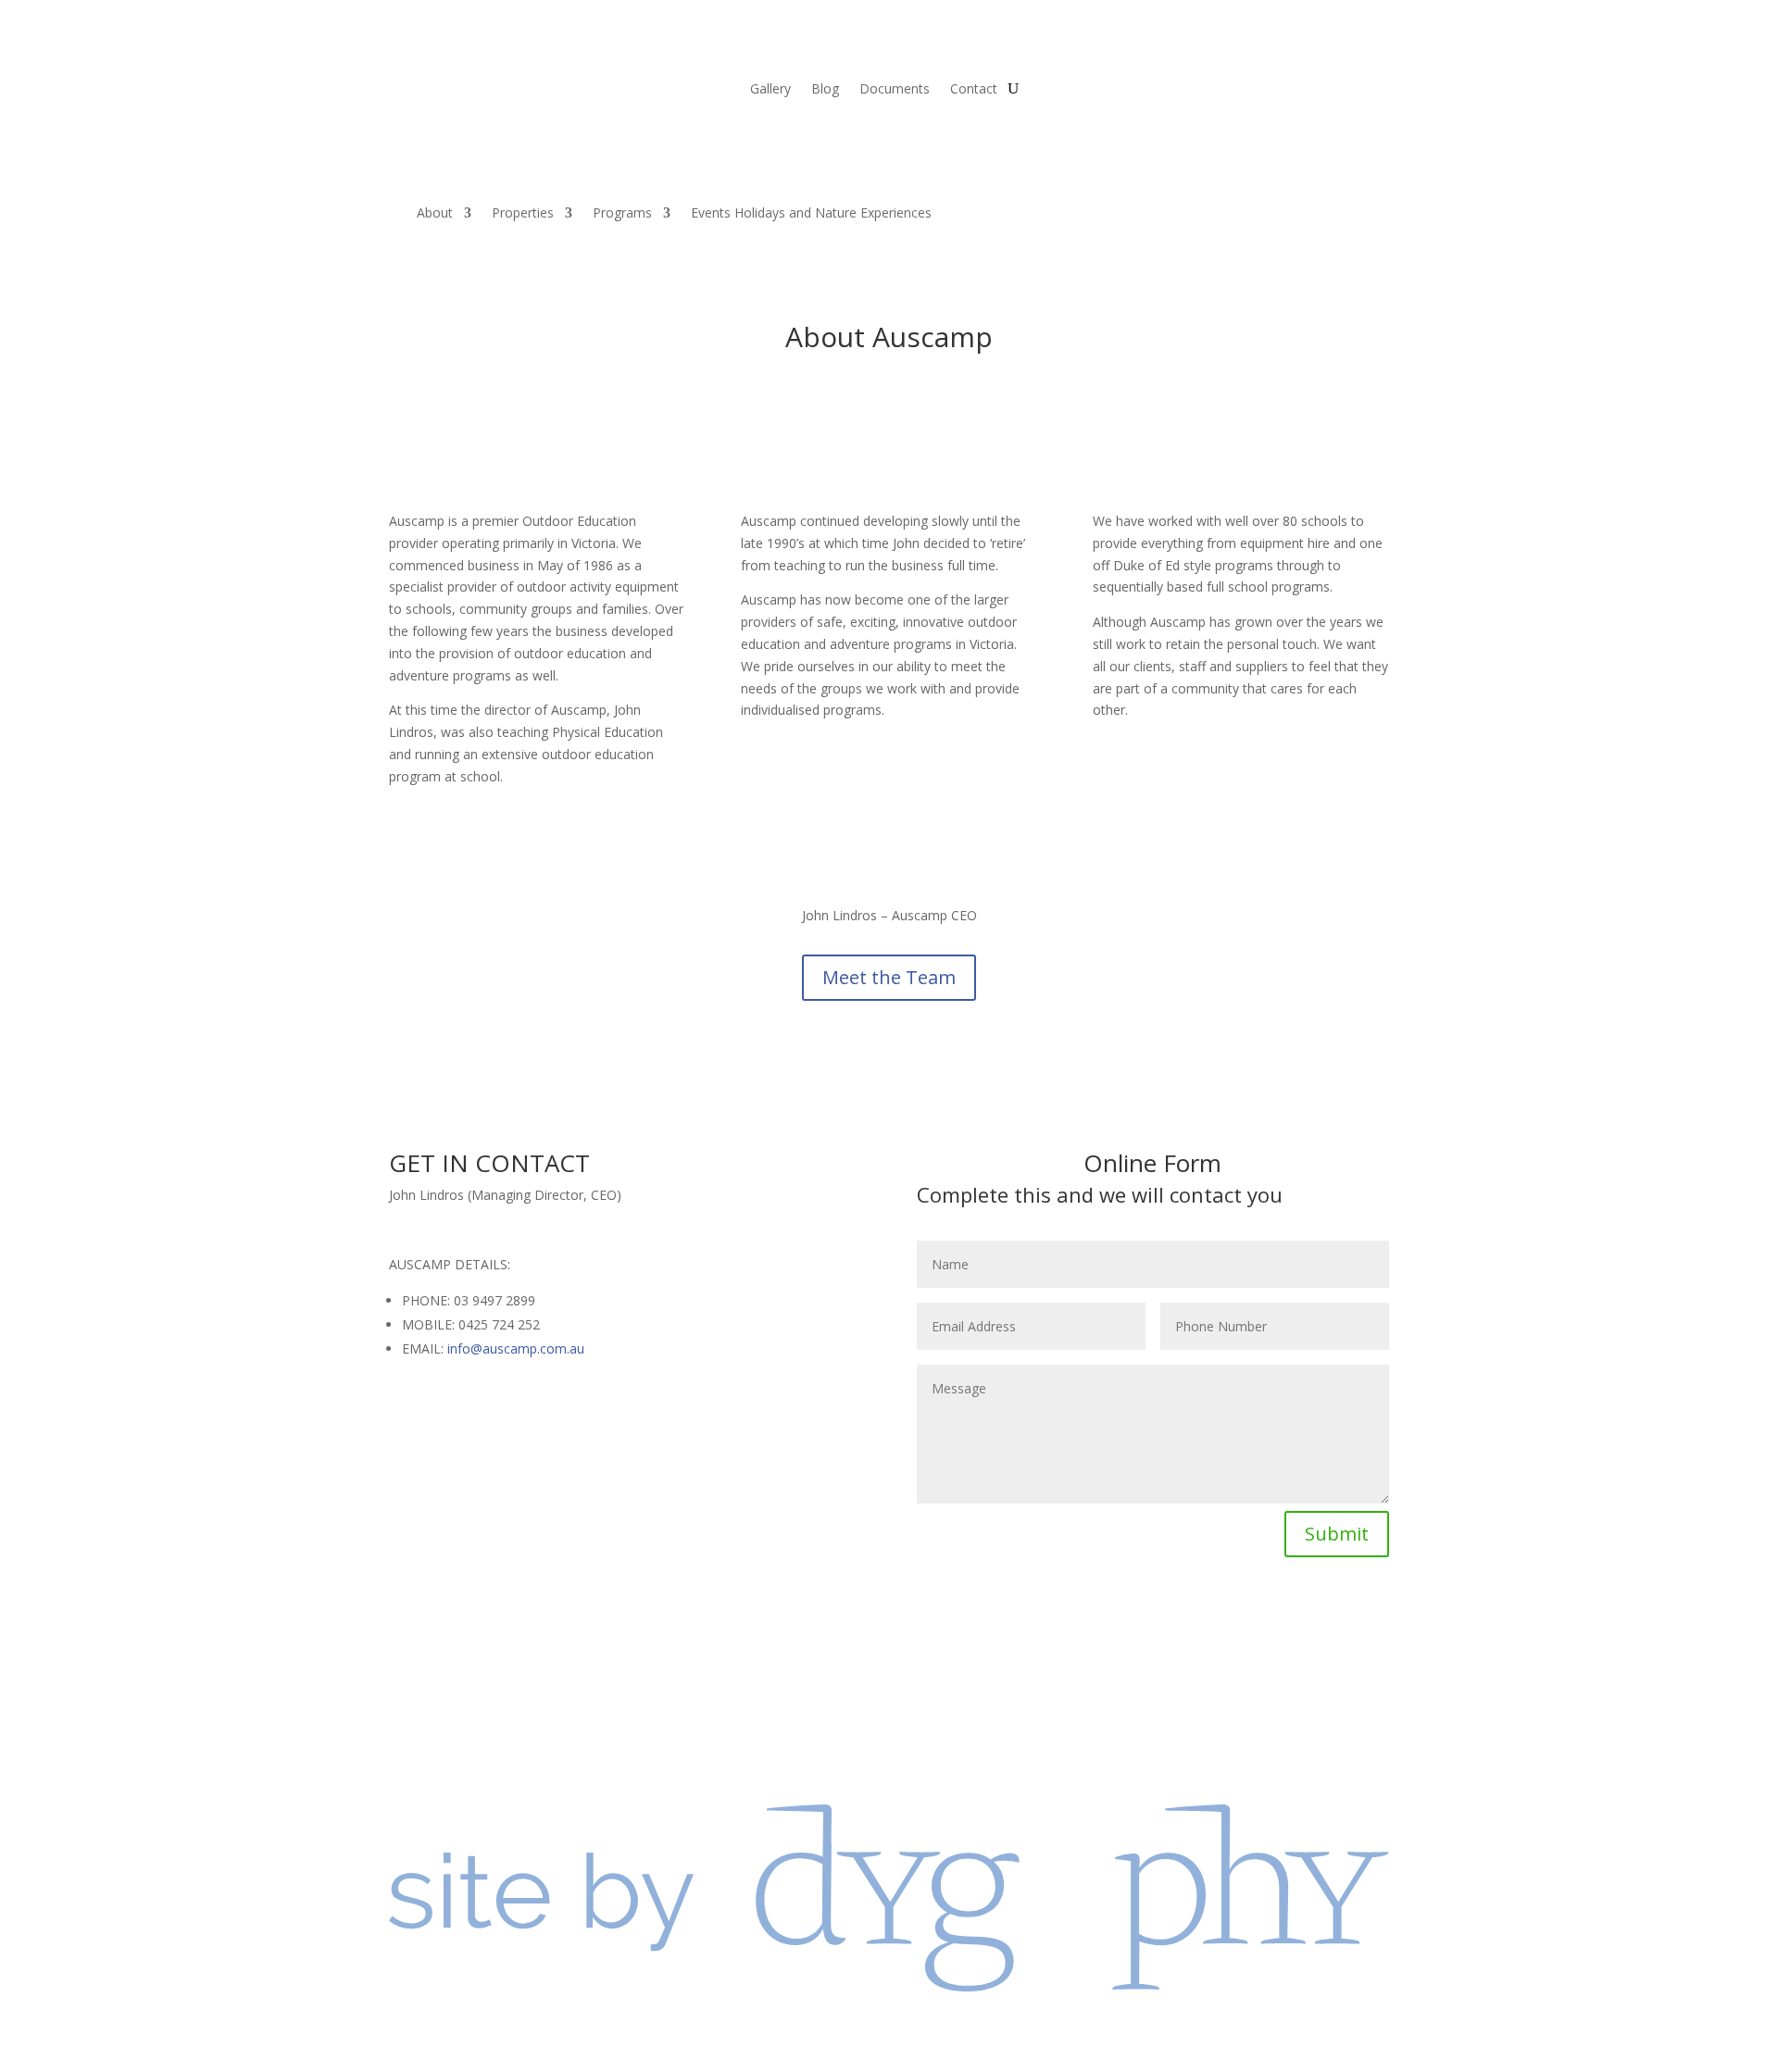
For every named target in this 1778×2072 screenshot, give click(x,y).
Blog (825, 90)
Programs (622, 212)
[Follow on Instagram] (1171, 1631)
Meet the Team (889, 977)
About (435, 212)
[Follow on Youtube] (1208, 1631)
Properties (523, 212)
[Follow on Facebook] (1097, 1631)
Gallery (770, 90)
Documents (895, 90)
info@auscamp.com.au (516, 1348)
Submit (1337, 1534)
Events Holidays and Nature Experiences (811, 212)
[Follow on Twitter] (1134, 1631)
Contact (974, 90)
